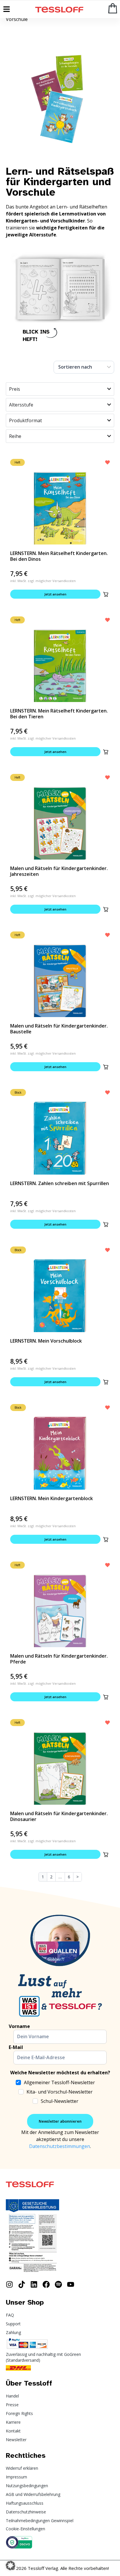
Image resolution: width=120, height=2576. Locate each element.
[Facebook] (46, 2284)
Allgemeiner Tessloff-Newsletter (59, 2082)
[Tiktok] (22, 2284)
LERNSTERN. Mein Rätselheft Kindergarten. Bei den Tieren (59, 714)
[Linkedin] (34, 2284)
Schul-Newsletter (60, 2101)
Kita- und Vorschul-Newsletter (60, 2092)
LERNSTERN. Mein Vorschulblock (46, 1341)
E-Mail (16, 2047)
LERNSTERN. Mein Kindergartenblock (52, 1498)
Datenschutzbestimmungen (60, 2146)
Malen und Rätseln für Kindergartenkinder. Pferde (59, 1659)
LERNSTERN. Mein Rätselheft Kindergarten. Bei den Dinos (59, 556)
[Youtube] (71, 2284)
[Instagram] (9, 2284)
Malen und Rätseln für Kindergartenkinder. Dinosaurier (59, 1816)
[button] (106, 594)
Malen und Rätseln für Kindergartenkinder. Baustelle (59, 1029)
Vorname (19, 2026)
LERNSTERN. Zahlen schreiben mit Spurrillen (60, 1183)
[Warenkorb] (113, 8)
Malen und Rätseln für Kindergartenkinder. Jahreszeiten (59, 871)
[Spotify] (58, 2284)
